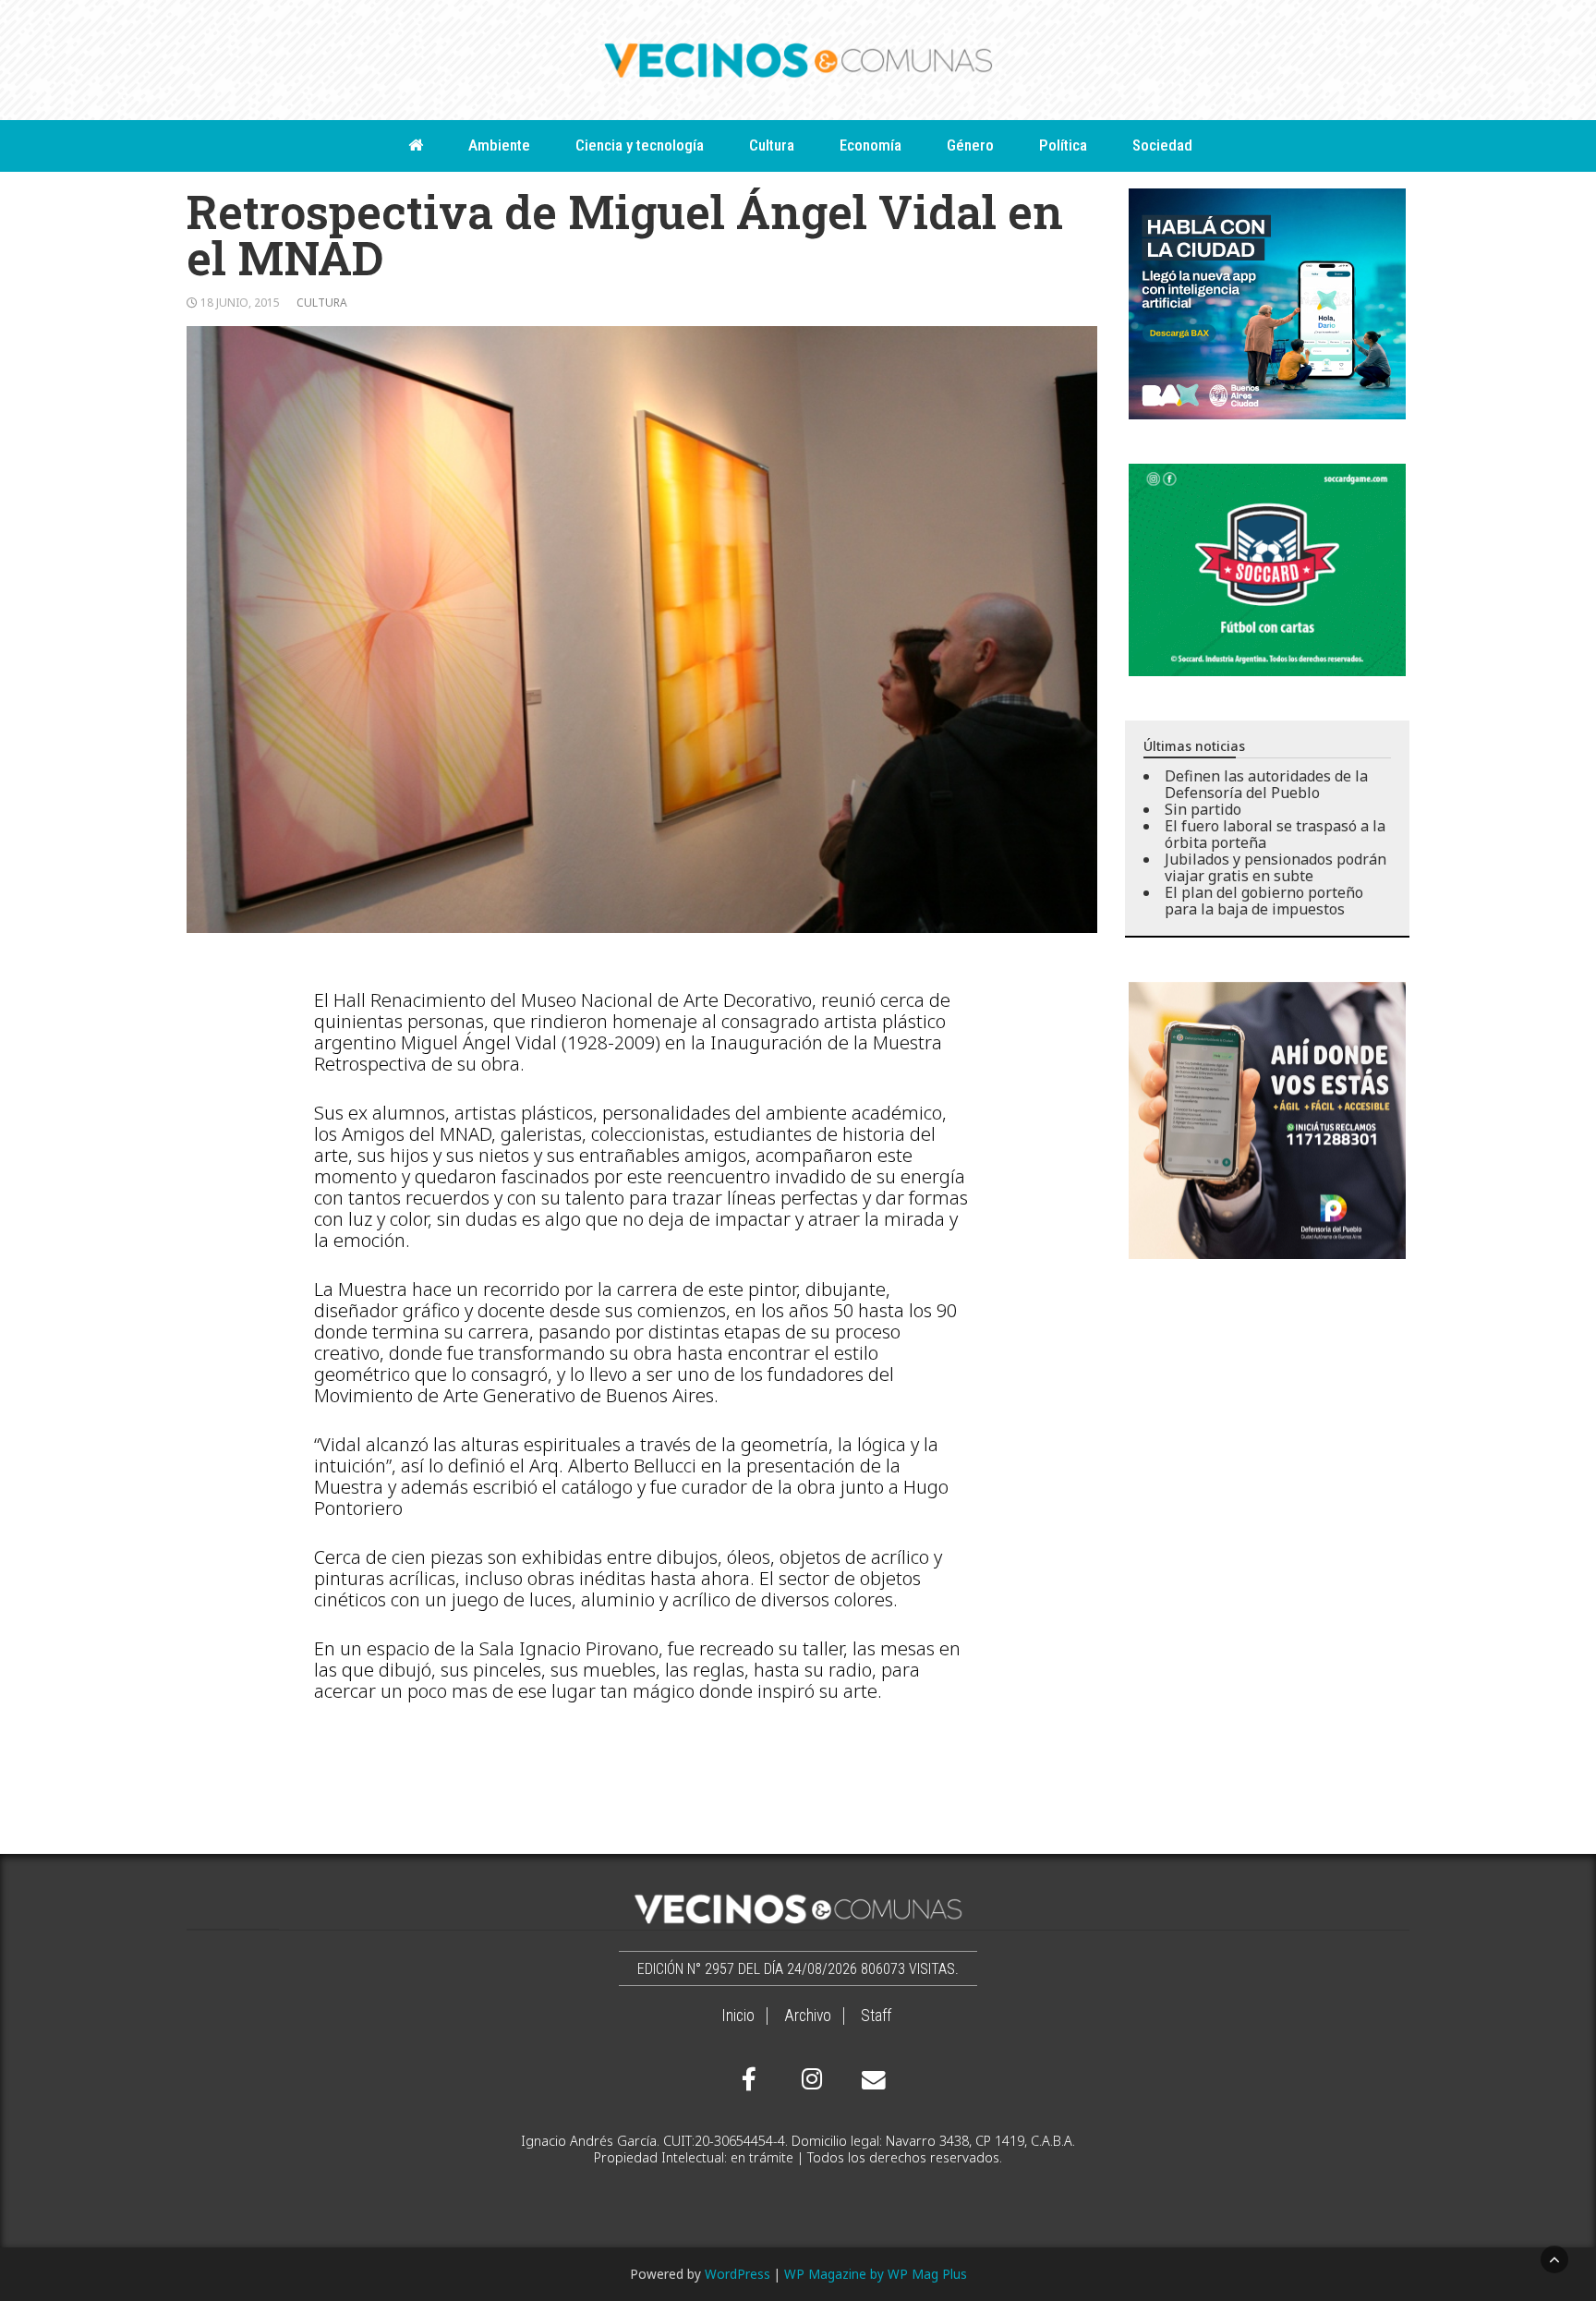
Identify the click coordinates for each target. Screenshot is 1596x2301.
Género (970, 145)
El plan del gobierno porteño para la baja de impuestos (1264, 901)
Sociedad (1162, 145)
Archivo (808, 2016)
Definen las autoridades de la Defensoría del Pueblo (1266, 784)
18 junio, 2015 (240, 303)
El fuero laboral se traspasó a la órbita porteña (1275, 834)
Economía (871, 145)
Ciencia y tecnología (640, 145)
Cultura (772, 145)
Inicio (738, 2016)
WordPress (738, 2274)
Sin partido (1203, 809)
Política (1063, 145)
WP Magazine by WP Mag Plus (876, 2274)
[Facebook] (749, 2079)
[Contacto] (869, 2080)
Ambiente (499, 145)
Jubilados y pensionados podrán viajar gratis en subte (1276, 867)
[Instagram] (809, 2079)
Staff (876, 2016)
